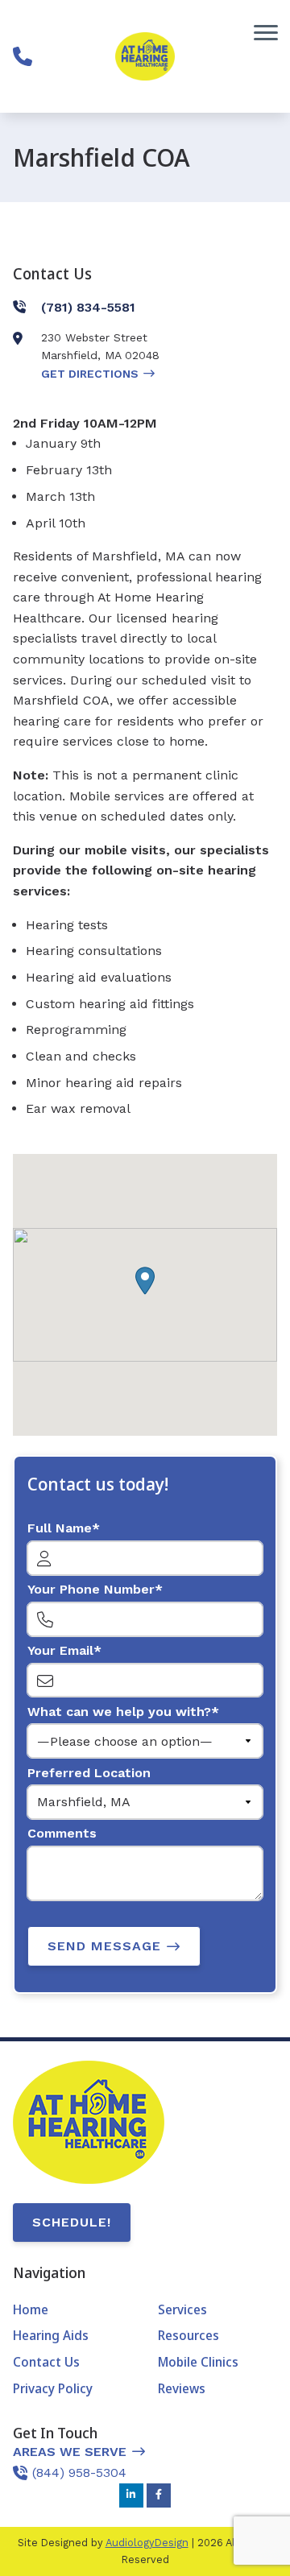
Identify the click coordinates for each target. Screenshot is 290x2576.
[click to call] (23, 56)
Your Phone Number (91, 1589)
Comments (62, 1833)
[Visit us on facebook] (159, 2495)
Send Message (104, 1946)
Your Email (60, 1650)
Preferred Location (89, 1773)
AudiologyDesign (147, 2543)
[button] (145, 1281)
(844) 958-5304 (79, 2473)
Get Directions (90, 374)
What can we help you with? (119, 1712)
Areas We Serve (70, 2452)
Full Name (60, 1528)
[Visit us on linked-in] (131, 2495)
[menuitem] (72, 2310)
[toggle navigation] (266, 32)
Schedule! (72, 2222)
